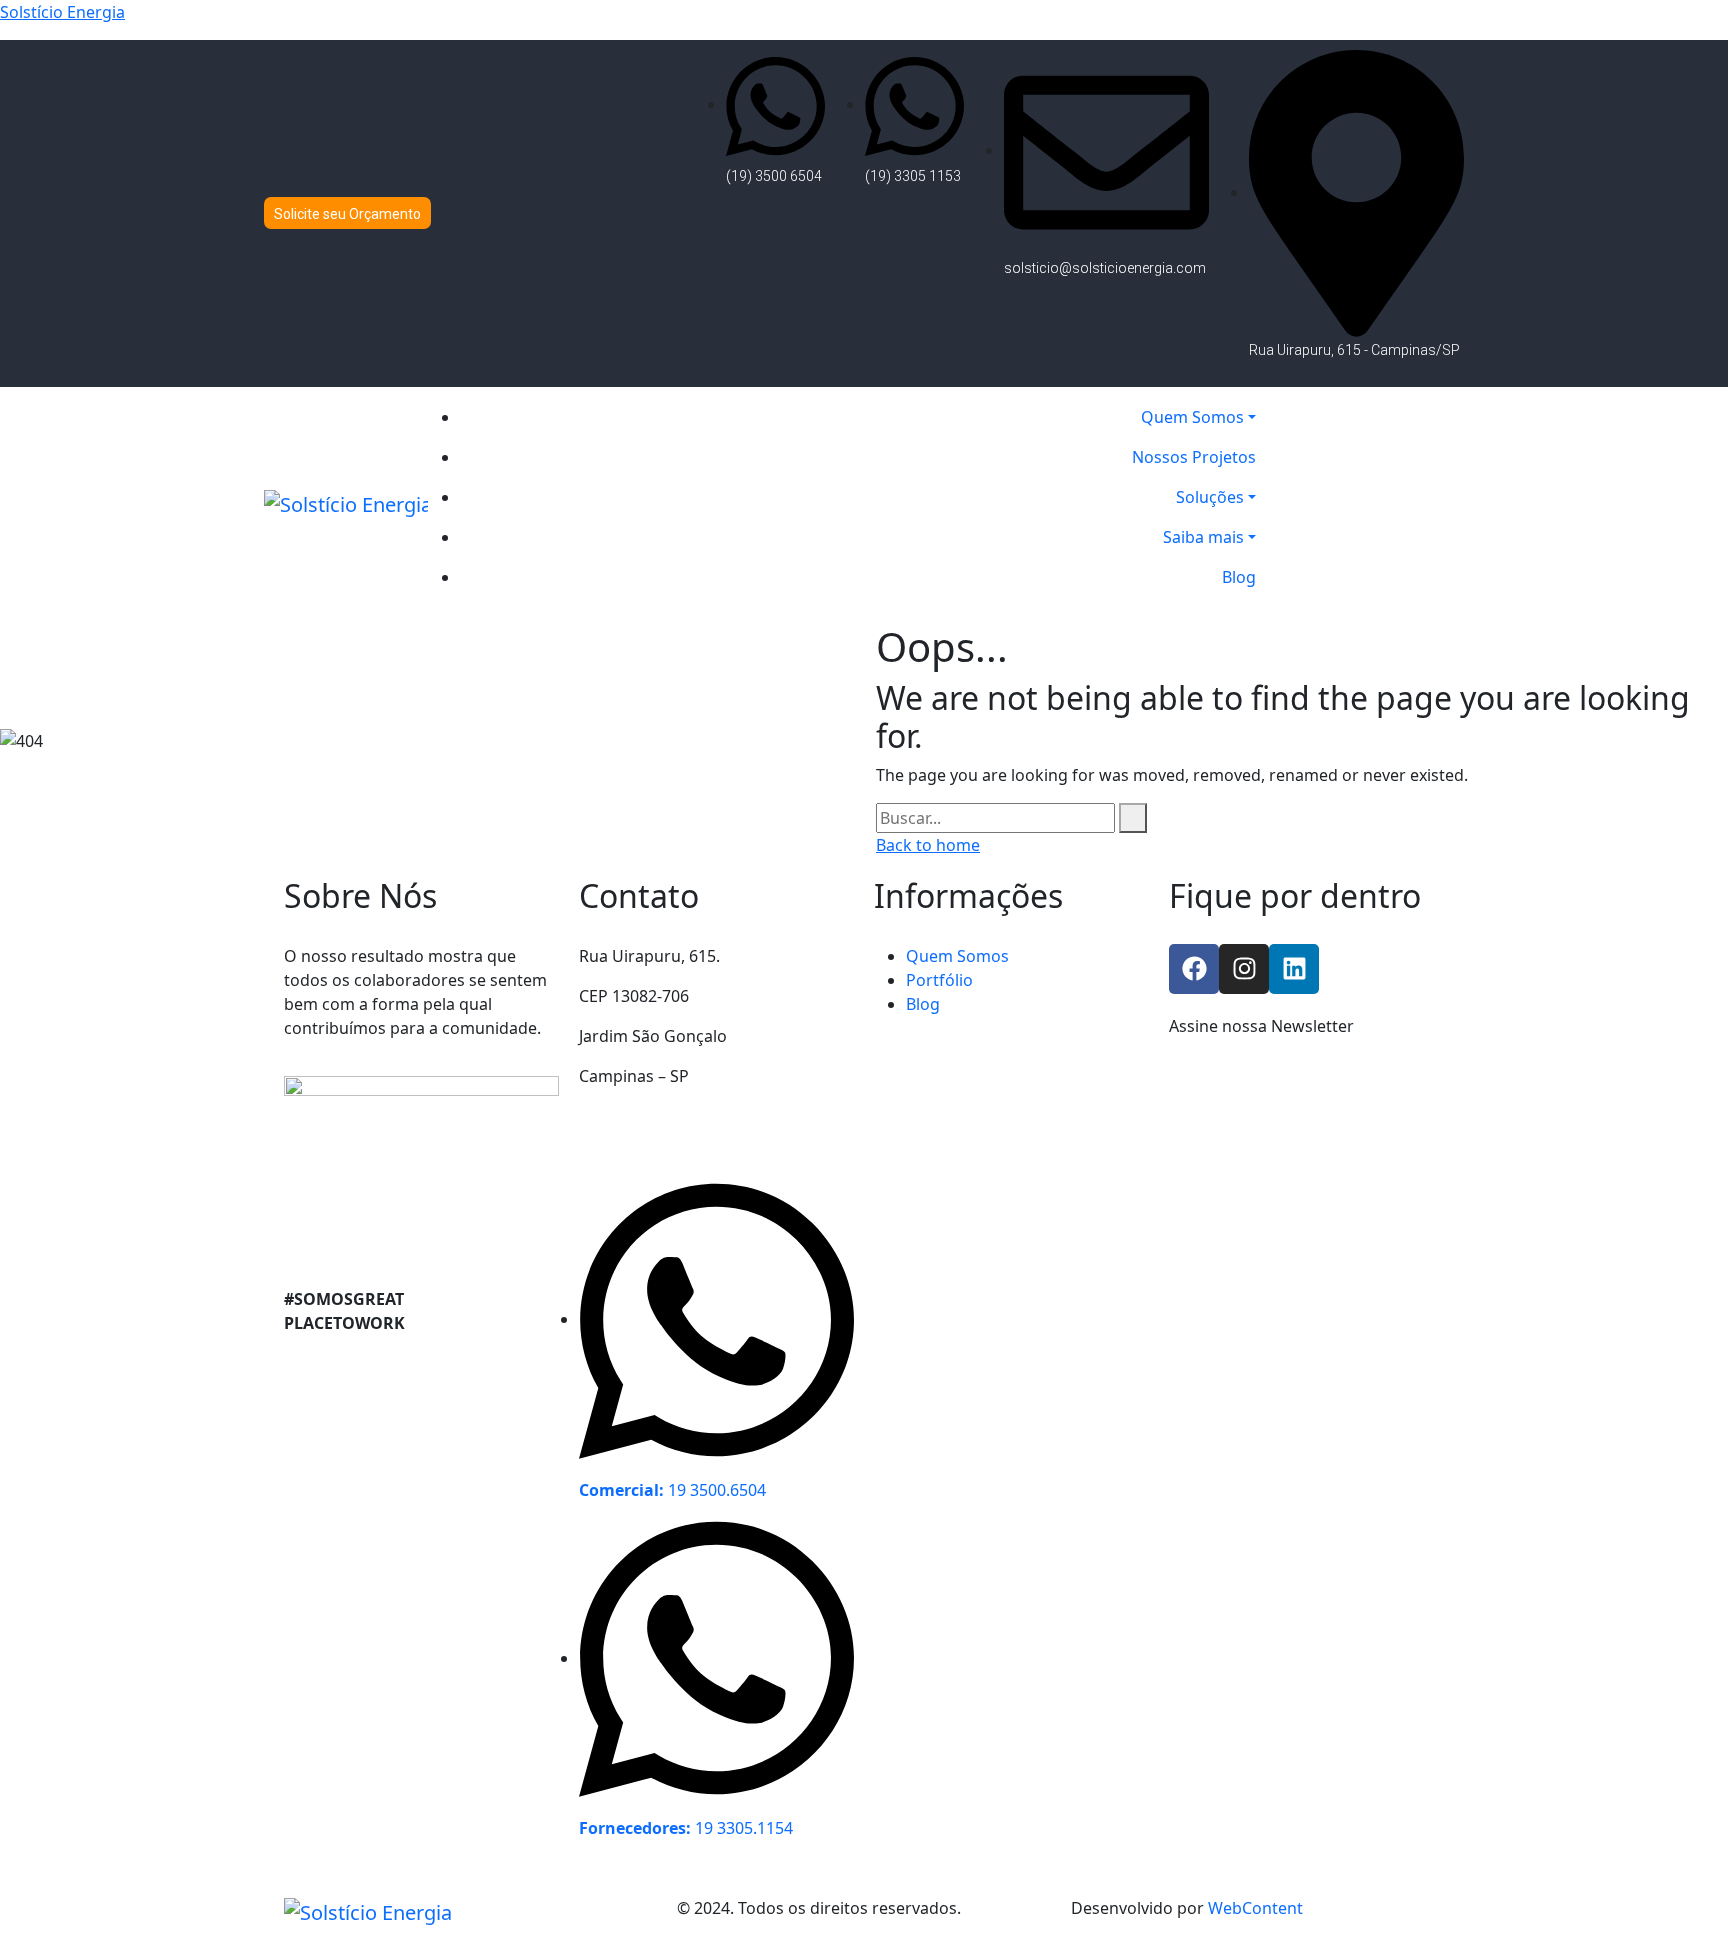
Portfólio (939, 980)
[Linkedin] (1294, 969)
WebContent (1255, 1908)
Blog (923, 1004)
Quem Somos (957, 956)
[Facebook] (1194, 969)
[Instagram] (1244, 969)
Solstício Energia (62, 12)
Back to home (928, 845)
